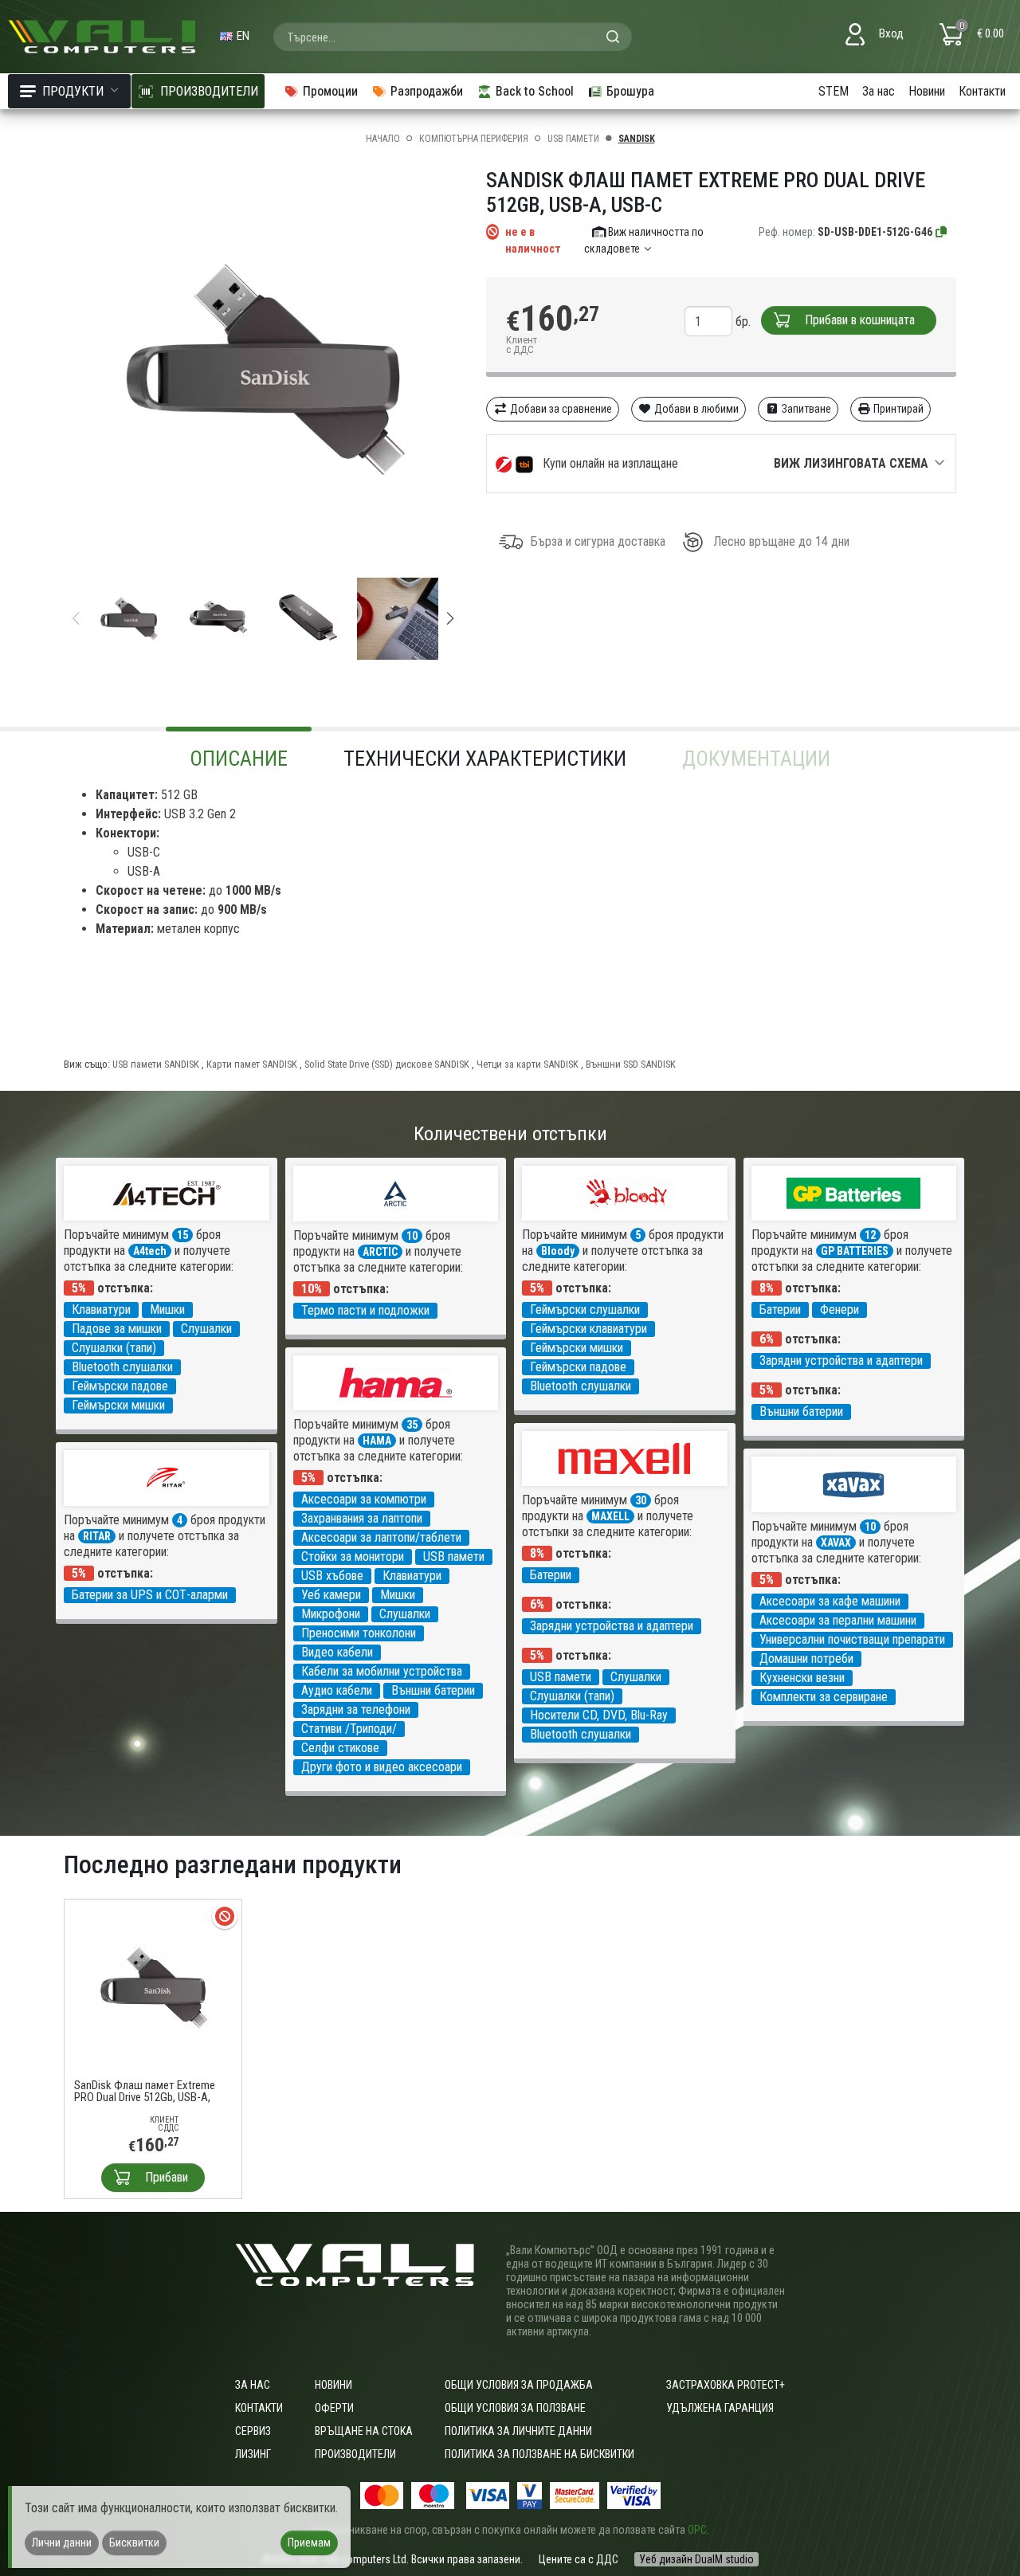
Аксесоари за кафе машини (830, 1601)
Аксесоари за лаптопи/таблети (381, 1537)
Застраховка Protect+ (726, 2385)
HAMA (377, 1441)
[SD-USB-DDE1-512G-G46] (942, 232)
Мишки (167, 1310)
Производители (355, 2454)
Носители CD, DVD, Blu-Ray (599, 1715)
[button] (450, 618)
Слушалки (206, 1329)
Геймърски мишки (118, 1405)
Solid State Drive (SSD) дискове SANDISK (387, 1064)
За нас (879, 91)
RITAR (97, 1536)
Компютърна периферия (474, 139)
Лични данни (62, 2543)
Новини (927, 91)
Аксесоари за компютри (364, 1499)
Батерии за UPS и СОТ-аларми (150, 1595)
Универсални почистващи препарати (852, 1639)
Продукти (73, 91)
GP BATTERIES (855, 1251)
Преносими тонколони (359, 1633)
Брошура (630, 91)
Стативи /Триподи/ (349, 1729)
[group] (263, 371)
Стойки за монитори (353, 1557)
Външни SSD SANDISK (631, 1064)
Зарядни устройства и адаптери (841, 1361)
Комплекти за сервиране (824, 1697)
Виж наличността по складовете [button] (644, 240)
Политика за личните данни (518, 2431)
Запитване (805, 409)
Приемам (309, 2543)
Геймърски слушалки (585, 1310)
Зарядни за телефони (356, 1709)
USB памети (573, 139)
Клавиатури (101, 1310)
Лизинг (253, 2454)
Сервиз (253, 2431)
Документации (756, 759)
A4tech (150, 1251)
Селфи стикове (340, 1748)
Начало (383, 139)
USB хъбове (332, 1576)
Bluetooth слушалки (122, 1367)
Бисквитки (134, 2543)
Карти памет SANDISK (252, 1064)
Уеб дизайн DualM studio (696, 2559)
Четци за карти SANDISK (528, 1064)
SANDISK (637, 139)
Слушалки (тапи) (114, 1348)
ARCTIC (380, 1252)
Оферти (334, 2408)
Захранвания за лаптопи (362, 1518)
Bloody (558, 1251)
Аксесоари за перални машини (838, 1620)
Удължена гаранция (720, 2408)
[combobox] (453, 37)
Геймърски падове (120, 1386)
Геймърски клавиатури (588, 1329)
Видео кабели (337, 1652)
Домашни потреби (806, 1659)
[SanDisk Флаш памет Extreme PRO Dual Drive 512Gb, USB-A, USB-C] (153, 1987)
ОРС (697, 2530)
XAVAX (836, 1543)
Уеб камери (331, 1595)
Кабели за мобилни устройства (382, 1671)
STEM (834, 91)
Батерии (780, 1310)
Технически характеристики (485, 759)
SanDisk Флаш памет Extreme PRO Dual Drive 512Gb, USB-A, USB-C (145, 2092)
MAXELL (610, 1516)
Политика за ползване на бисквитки (539, 2454)
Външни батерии (801, 1412)
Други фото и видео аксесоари (382, 1767)
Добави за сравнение (560, 409)
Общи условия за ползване (515, 2408)
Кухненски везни (802, 1678)
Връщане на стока (364, 2431)
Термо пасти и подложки (365, 1310)
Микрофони (331, 1614)
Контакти (982, 91)
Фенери (840, 1310)
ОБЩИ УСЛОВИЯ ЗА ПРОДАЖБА (519, 2385)
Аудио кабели (337, 1690)
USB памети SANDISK (156, 1064)
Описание (239, 759)
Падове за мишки (117, 1329)
